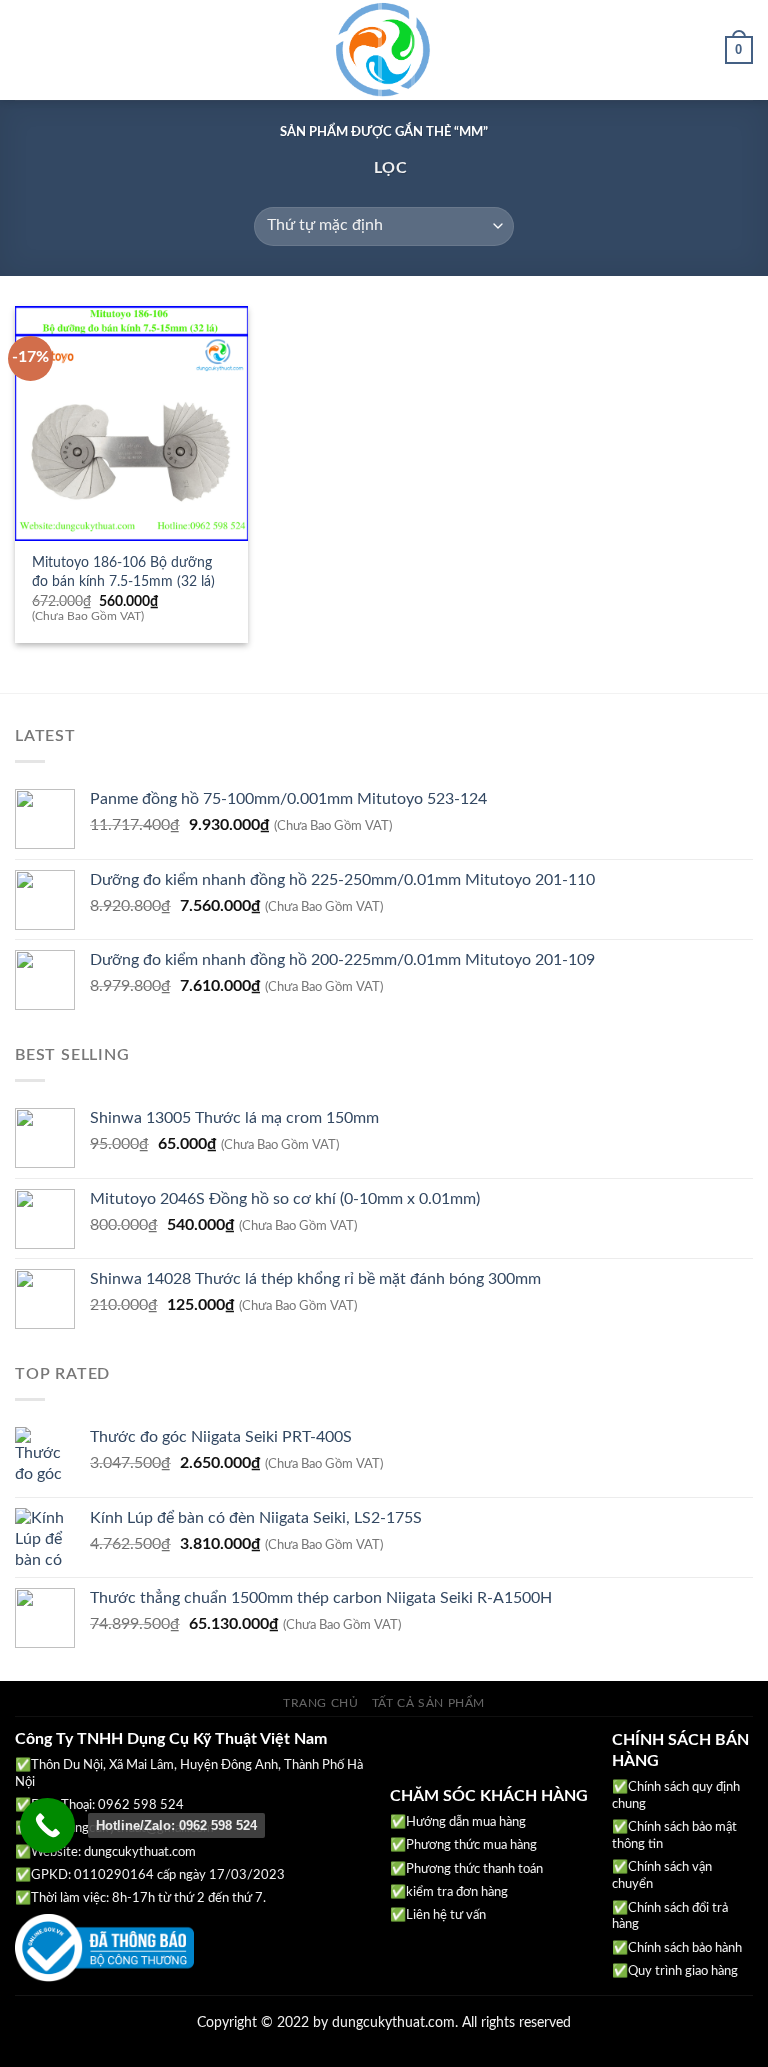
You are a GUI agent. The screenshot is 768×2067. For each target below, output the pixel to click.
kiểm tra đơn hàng (457, 1892)
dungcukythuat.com (140, 1852)
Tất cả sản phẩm (428, 1703)
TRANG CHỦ (321, 1703)
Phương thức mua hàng (471, 1845)
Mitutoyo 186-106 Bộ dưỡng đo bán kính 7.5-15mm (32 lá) (123, 572)
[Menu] (27, 49)
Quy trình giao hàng (683, 1971)
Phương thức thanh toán (474, 1869)
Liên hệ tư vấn (446, 1915)
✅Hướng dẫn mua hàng (458, 1822)
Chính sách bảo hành (685, 1948)
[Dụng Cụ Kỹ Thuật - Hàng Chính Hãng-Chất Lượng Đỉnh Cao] (384, 50)
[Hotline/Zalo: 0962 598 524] (47, 1825)
